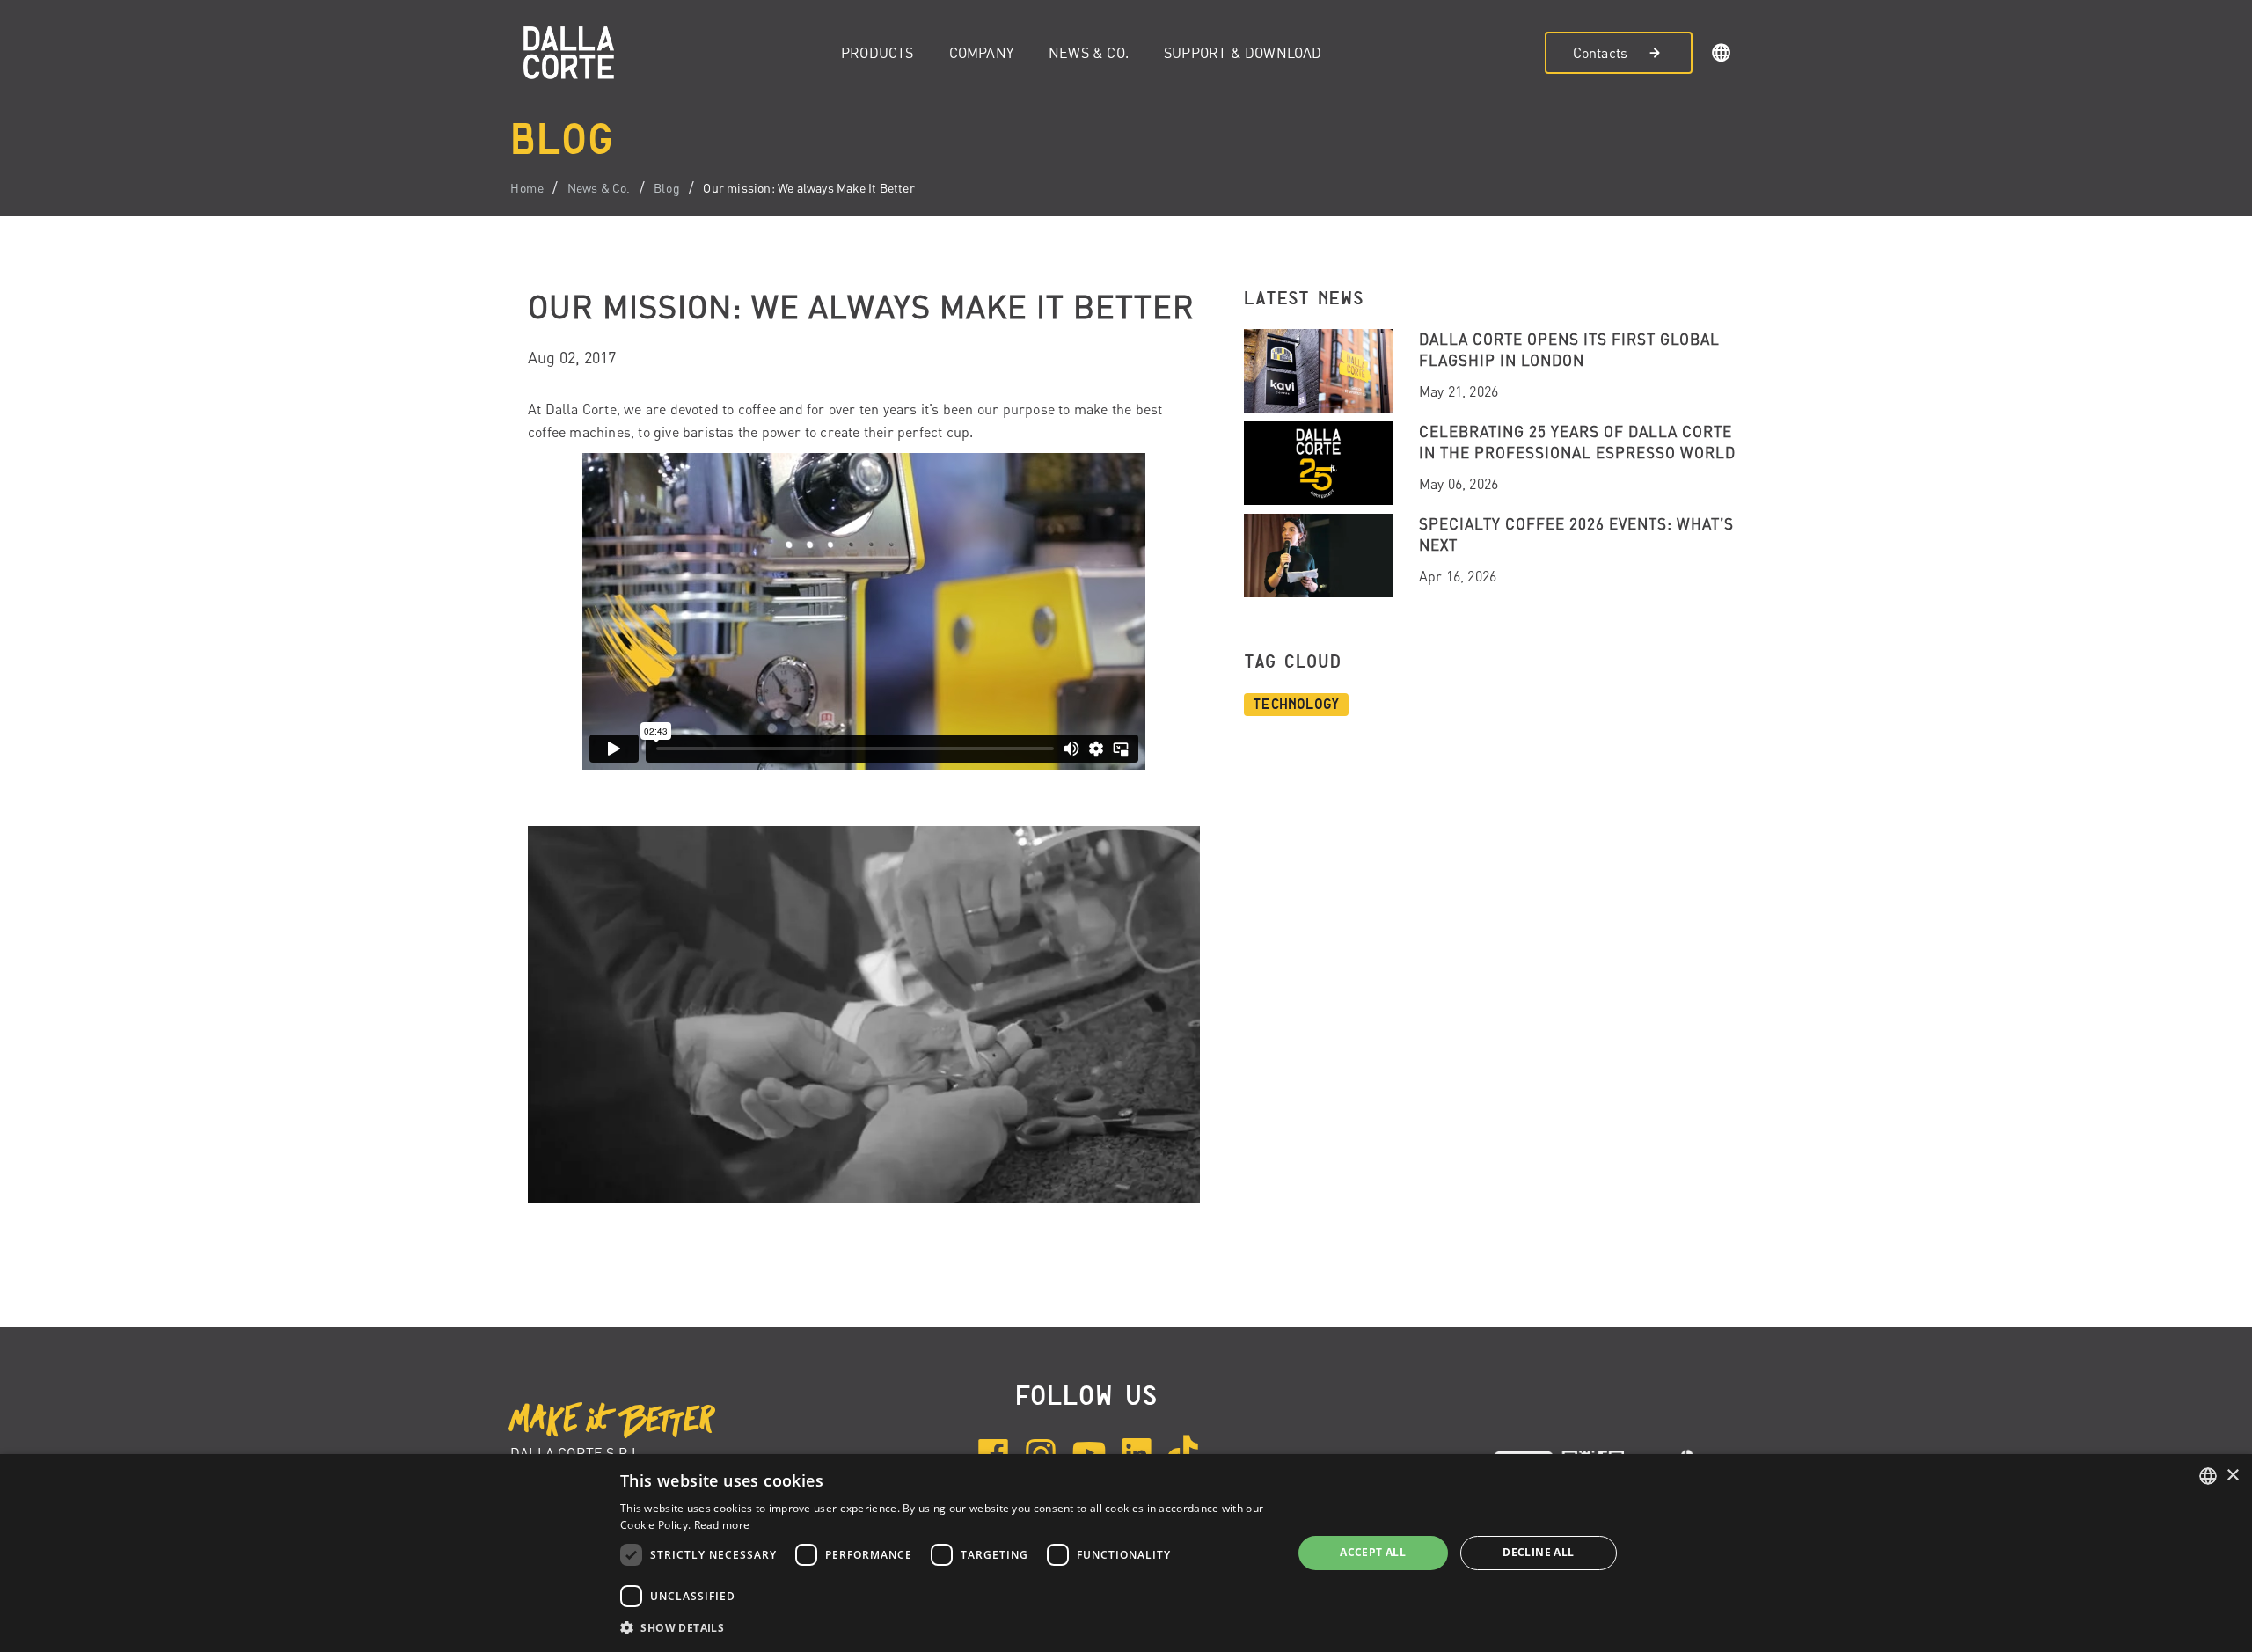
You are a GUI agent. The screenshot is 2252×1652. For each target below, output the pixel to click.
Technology (1296, 705)
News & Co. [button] (1089, 53)
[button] (1722, 55)
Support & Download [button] (1243, 53)
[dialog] (1126, 1553)
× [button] (2232, 1476)
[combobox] (2208, 1476)
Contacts (1601, 53)
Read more (722, 1525)
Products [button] (877, 53)
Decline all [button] (1538, 1552)
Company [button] (981, 53)
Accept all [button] (1373, 1552)
